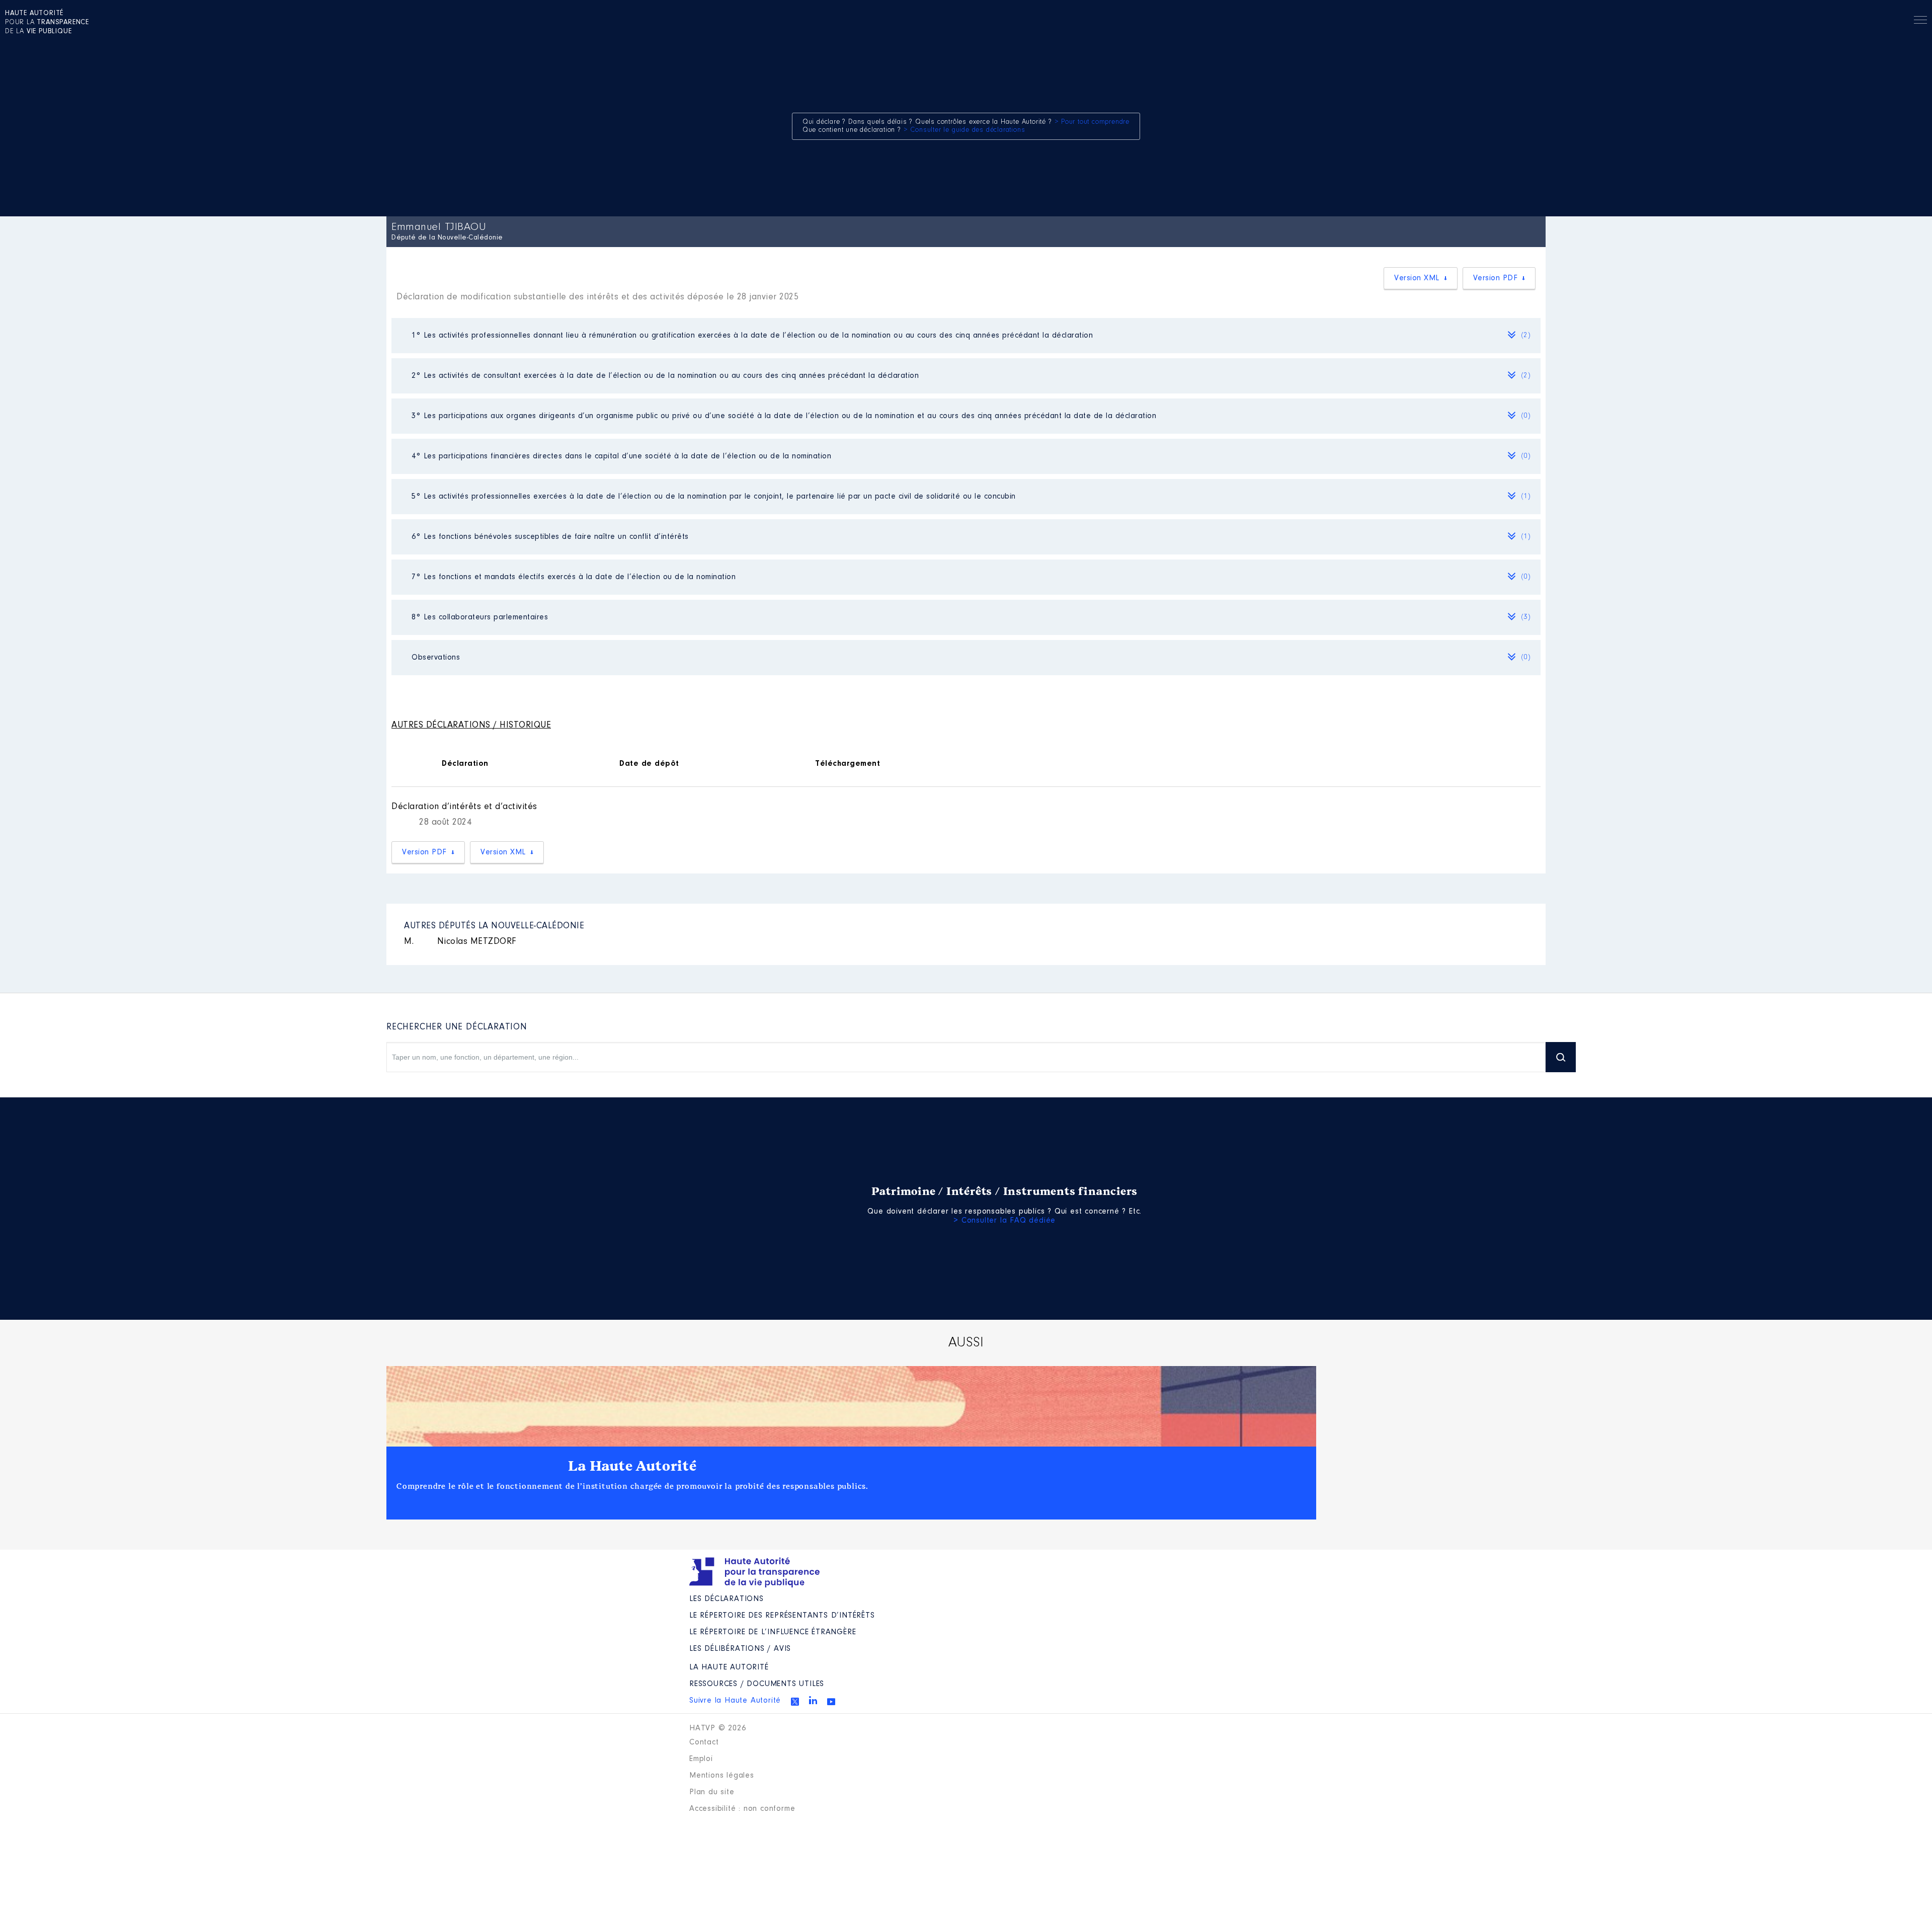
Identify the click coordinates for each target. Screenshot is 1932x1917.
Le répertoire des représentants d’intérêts (782, 1616)
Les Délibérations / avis (740, 1649)
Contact (704, 1742)
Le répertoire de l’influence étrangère (773, 1632)
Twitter (795, 1702)
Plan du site (712, 1792)
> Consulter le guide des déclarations (964, 130)
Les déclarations (727, 1599)
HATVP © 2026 (718, 1728)
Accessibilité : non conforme (742, 1809)
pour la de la (47, 23)
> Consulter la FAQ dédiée (1004, 1221)
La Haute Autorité (632, 1466)
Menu (1920, 22)
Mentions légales (722, 1776)
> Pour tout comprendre (1092, 122)
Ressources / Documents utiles (757, 1684)
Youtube (831, 1702)
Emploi (701, 1759)
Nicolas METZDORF (460, 942)
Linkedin (813, 1700)
